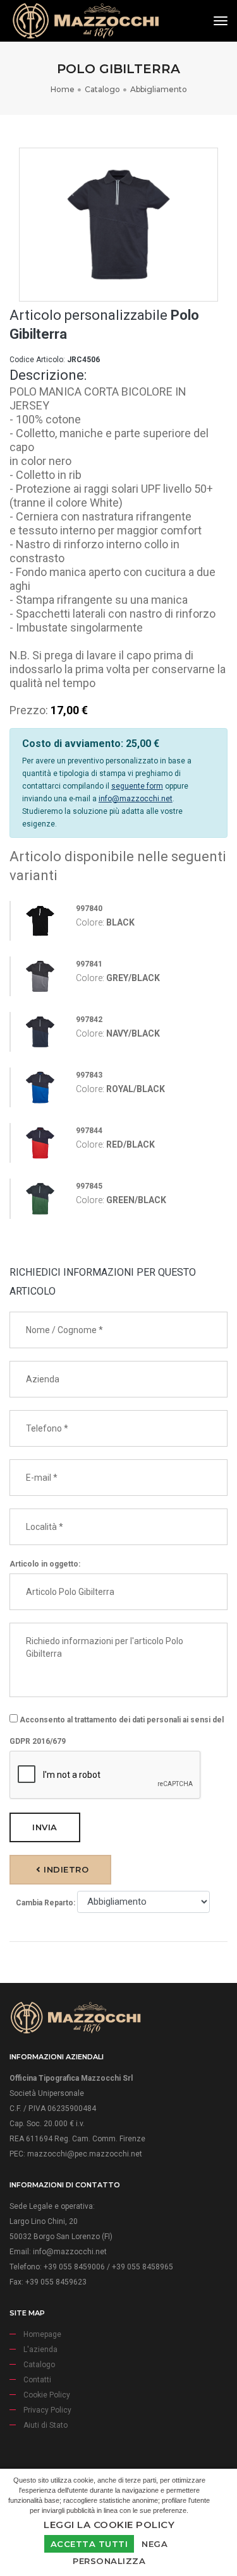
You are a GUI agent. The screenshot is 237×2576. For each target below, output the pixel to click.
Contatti (37, 2380)
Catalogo (102, 89)
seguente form (137, 786)
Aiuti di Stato (46, 2425)
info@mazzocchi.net (136, 799)
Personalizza (109, 2561)
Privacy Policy (47, 2410)
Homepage (42, 2334)
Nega (155, 2544)
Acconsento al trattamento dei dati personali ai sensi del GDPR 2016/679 (117, 1731)
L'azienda (40, 2350)
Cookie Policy (47, 2395)
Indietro (65, 1869)
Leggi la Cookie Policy (109, 2525)
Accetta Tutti (89, 2544)
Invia (45, 1827)
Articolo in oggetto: (45, 1564)
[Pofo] (85, 21)
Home (63, 89)
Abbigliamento (159, 89)
